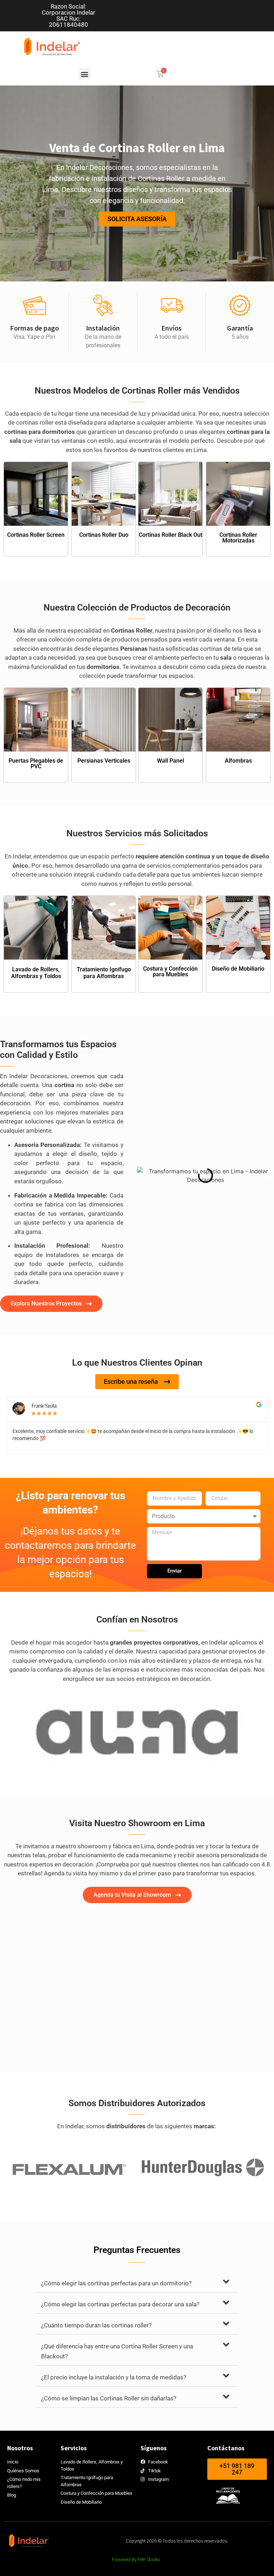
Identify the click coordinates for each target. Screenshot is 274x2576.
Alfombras (238, 761)
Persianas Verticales (104, 761)
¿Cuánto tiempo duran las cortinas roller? (96, 2325)
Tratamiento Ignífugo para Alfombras (104, 973)
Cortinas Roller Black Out (171, 535)
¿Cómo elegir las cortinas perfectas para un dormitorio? (116, 2283)
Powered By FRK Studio (136, 2559)
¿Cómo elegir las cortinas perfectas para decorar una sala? (120, 2304)
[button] (85, 74)
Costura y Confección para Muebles (170, 972)
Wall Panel (171, 761)
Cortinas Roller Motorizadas (238, 538)
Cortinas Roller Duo (104, 535)
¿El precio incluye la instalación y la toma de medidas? (114, 2377)
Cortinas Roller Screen (36, 535)
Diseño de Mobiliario (238, 969)
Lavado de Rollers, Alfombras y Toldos (36, 973)
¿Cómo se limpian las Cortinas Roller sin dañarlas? (109, 2398)
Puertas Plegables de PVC (36, 764)
